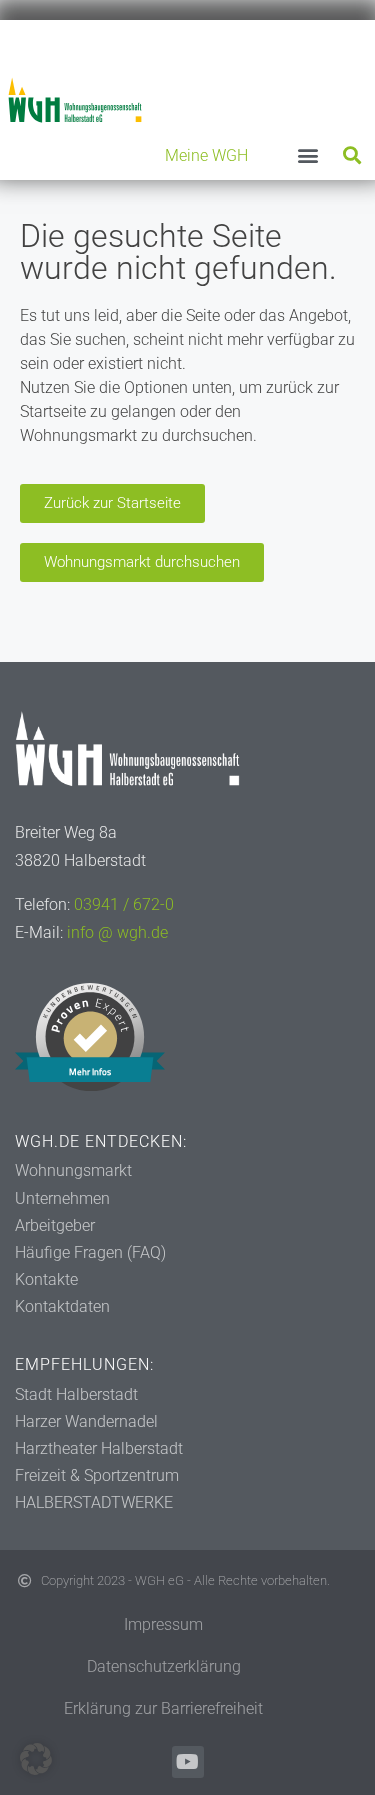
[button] (307, 155)
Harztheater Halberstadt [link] (99, 1448)
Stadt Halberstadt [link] (76, 1394)
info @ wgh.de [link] (117, 932)
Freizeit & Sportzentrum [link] (97, 1475)
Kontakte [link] (46, 1279)
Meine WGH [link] (206, 155)
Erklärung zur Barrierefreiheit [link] (163, 1708)
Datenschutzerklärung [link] (164, 1666)
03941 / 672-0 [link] (124, 904)
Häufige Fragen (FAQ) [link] (90, 1252)
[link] (75, 100)
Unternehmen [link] (62, 1198)
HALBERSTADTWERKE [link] (94, 1502)
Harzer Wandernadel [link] (86, 1421)
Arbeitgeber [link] (55, 1225)
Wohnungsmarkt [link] (73, 1170)
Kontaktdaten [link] (62, 1306)
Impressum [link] (163, 1624)
